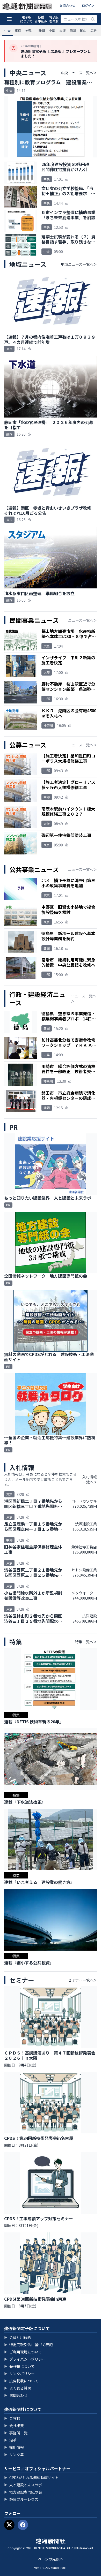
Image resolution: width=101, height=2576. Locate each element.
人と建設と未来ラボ (23, 2485)
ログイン (88, 5)
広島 (93, 30)
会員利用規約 (18, 2337)
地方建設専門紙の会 (23, 2492)
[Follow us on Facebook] (23, 2525)
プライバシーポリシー (25, 2359)
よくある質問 (18, 2388)
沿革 (10, 2440)
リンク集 (14, 2454)
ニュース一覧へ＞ (82, 620)
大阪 (62, 30)
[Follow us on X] (9, 2525)
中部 (52, 30)
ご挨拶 (12, 2418)
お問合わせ (67, 5)
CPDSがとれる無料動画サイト (31, 2477)
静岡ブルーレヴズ (21, 2499)
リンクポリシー (19, 2374)
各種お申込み (41, 19)
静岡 (42, 30)
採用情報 (14, 2447)
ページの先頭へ (51, 2559)
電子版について (26, 19)
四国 (73, 30)
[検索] (93, 19)
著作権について (19, 2366)
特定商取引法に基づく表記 (28, 2345)
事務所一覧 (16, 2433)
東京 (18, 30)
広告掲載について (21, 2381)
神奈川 (30, 30)
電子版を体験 (54, 19)
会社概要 (14, 2426)
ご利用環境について (23, 2352)
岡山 (83, 30)
